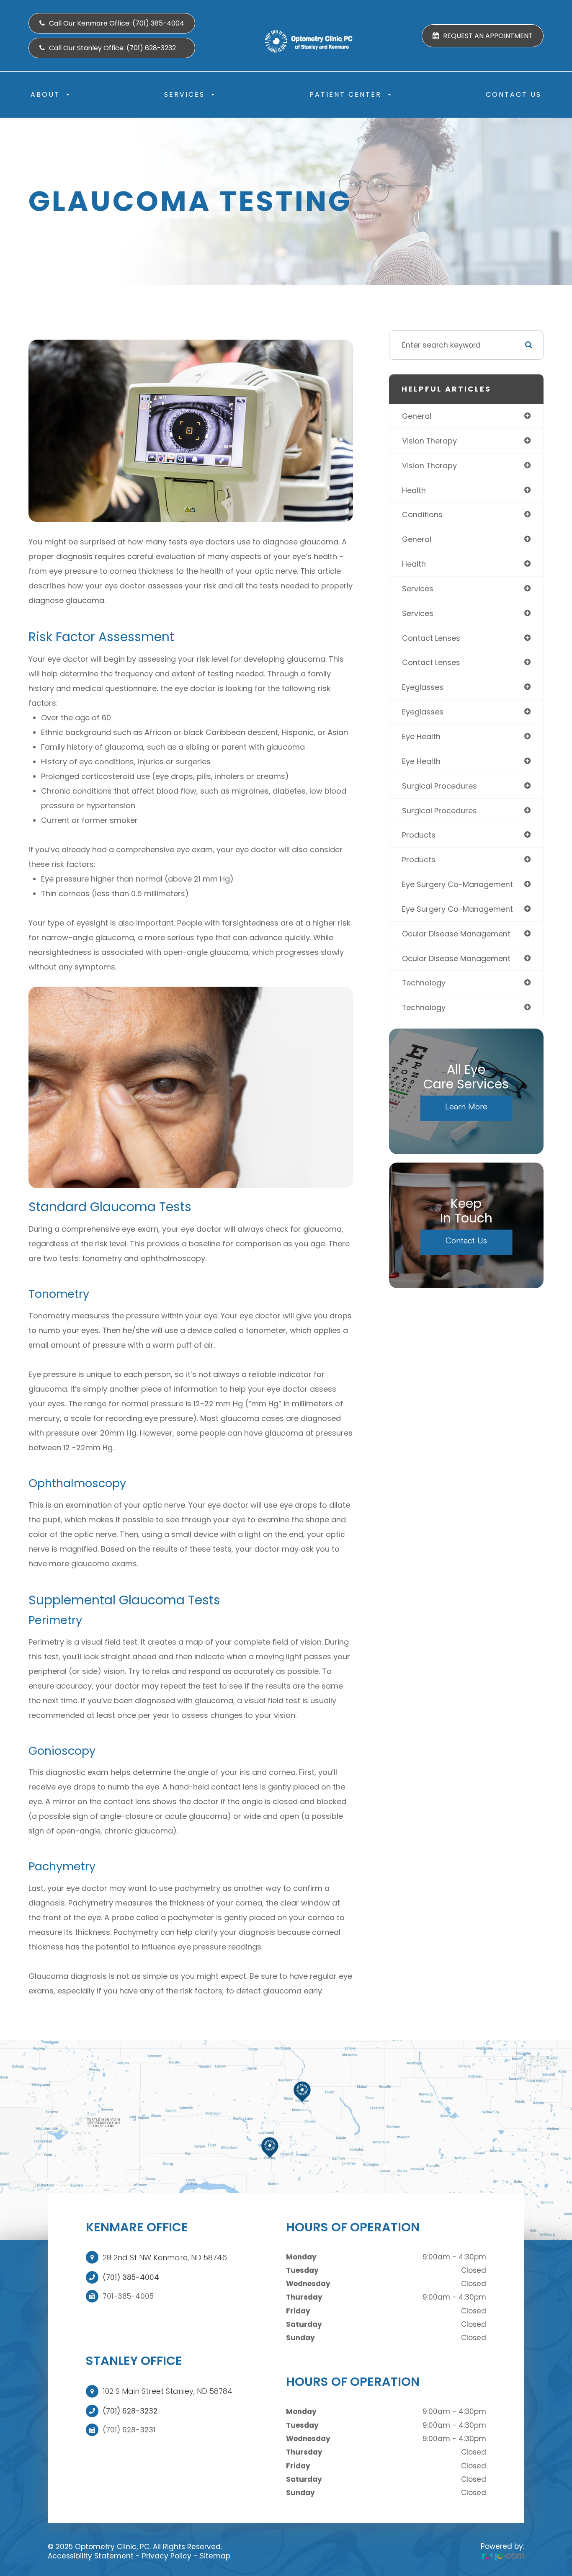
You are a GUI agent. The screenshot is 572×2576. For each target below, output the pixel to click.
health (414, 490)
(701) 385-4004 (131, 2277)
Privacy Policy (167, 2556)
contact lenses (431, 638)
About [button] (45, 94)
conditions (422, 514)
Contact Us (514, 94)
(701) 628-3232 (130, 2411)
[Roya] (503, 2556)
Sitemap (215, 2556)
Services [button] (184, 94)
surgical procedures (439, 786)
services (418, 589)
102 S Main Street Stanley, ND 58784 (167, 2391)
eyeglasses (423, 687)
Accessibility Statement (91, 2556)
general (417, 416)
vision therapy (429, 441)
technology (424, 983)
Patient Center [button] (345, 94)
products (419, 835)
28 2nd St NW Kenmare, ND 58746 (165, 2258)
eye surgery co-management (457, 884)
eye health (421, 736)
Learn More (466, 1106)
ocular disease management (456, 934)
